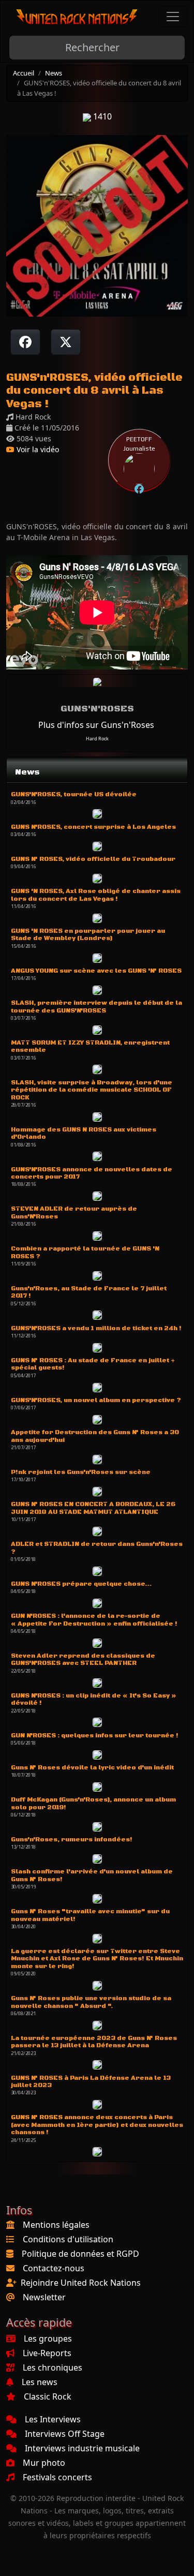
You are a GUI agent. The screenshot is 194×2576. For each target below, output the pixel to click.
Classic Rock (48, 2396)
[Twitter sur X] (66, 342)
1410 (101, 116)
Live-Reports (47, 2353)
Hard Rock (97, 739)
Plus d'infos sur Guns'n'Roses (96, 725)
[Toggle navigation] (173, 17)
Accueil (24, 73)
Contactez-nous (54, 2268)
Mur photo (44, 2463)
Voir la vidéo (37, 449)
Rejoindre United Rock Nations (81, 2283)
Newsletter (44, 2297)
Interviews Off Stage (65, 2434)
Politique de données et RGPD (80, 2254)
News (54, 73)
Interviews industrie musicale (82, 2448)
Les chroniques (53, 2367)
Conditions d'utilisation (68, 2239)
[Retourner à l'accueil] (77, 17)
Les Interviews (53, 2419)
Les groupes (48, 2339)
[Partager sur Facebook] (25, 342)
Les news (40, 2382)
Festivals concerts (57, 2477)
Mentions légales (56, 2225)
